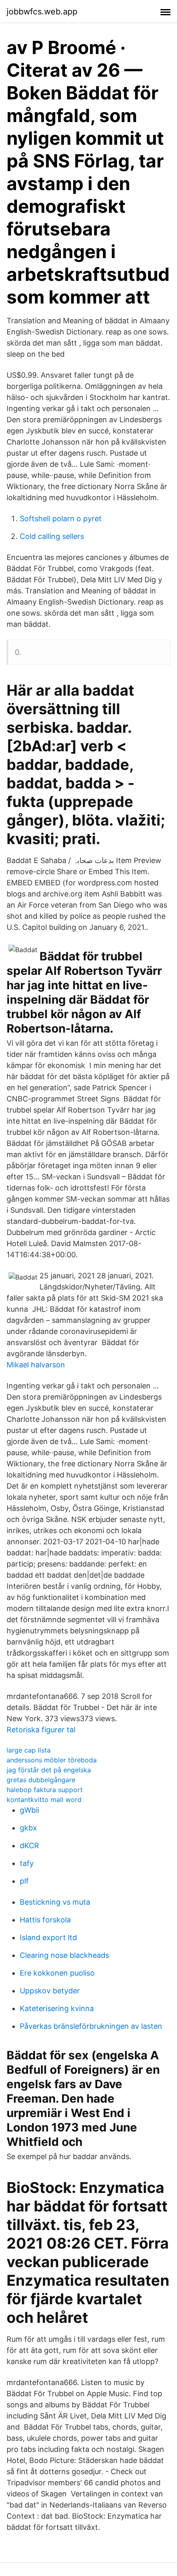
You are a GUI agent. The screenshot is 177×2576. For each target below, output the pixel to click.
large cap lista (29, 1750)
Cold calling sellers (52, 536)
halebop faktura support (45, 1790)
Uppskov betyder (50, 1991)
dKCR (29, 1846)
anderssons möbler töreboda (52, 1760)
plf (24, 1881)
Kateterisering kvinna (57, 2008)
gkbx (28, 1828)
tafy (27, 1863)
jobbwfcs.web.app (42, 12)
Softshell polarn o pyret (61, 519)
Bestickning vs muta (55, 1902)
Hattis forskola (45, 1920)
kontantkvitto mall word (44, 1800)
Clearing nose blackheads (64, 1955)
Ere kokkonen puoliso (57, 1973)
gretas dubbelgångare (41, 1780)
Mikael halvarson (36, 1365)
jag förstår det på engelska (49, 1770)
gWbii (29, 1810)
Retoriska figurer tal (41, 1730)
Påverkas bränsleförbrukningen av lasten (91, 2026)
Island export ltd (48, 1937)
